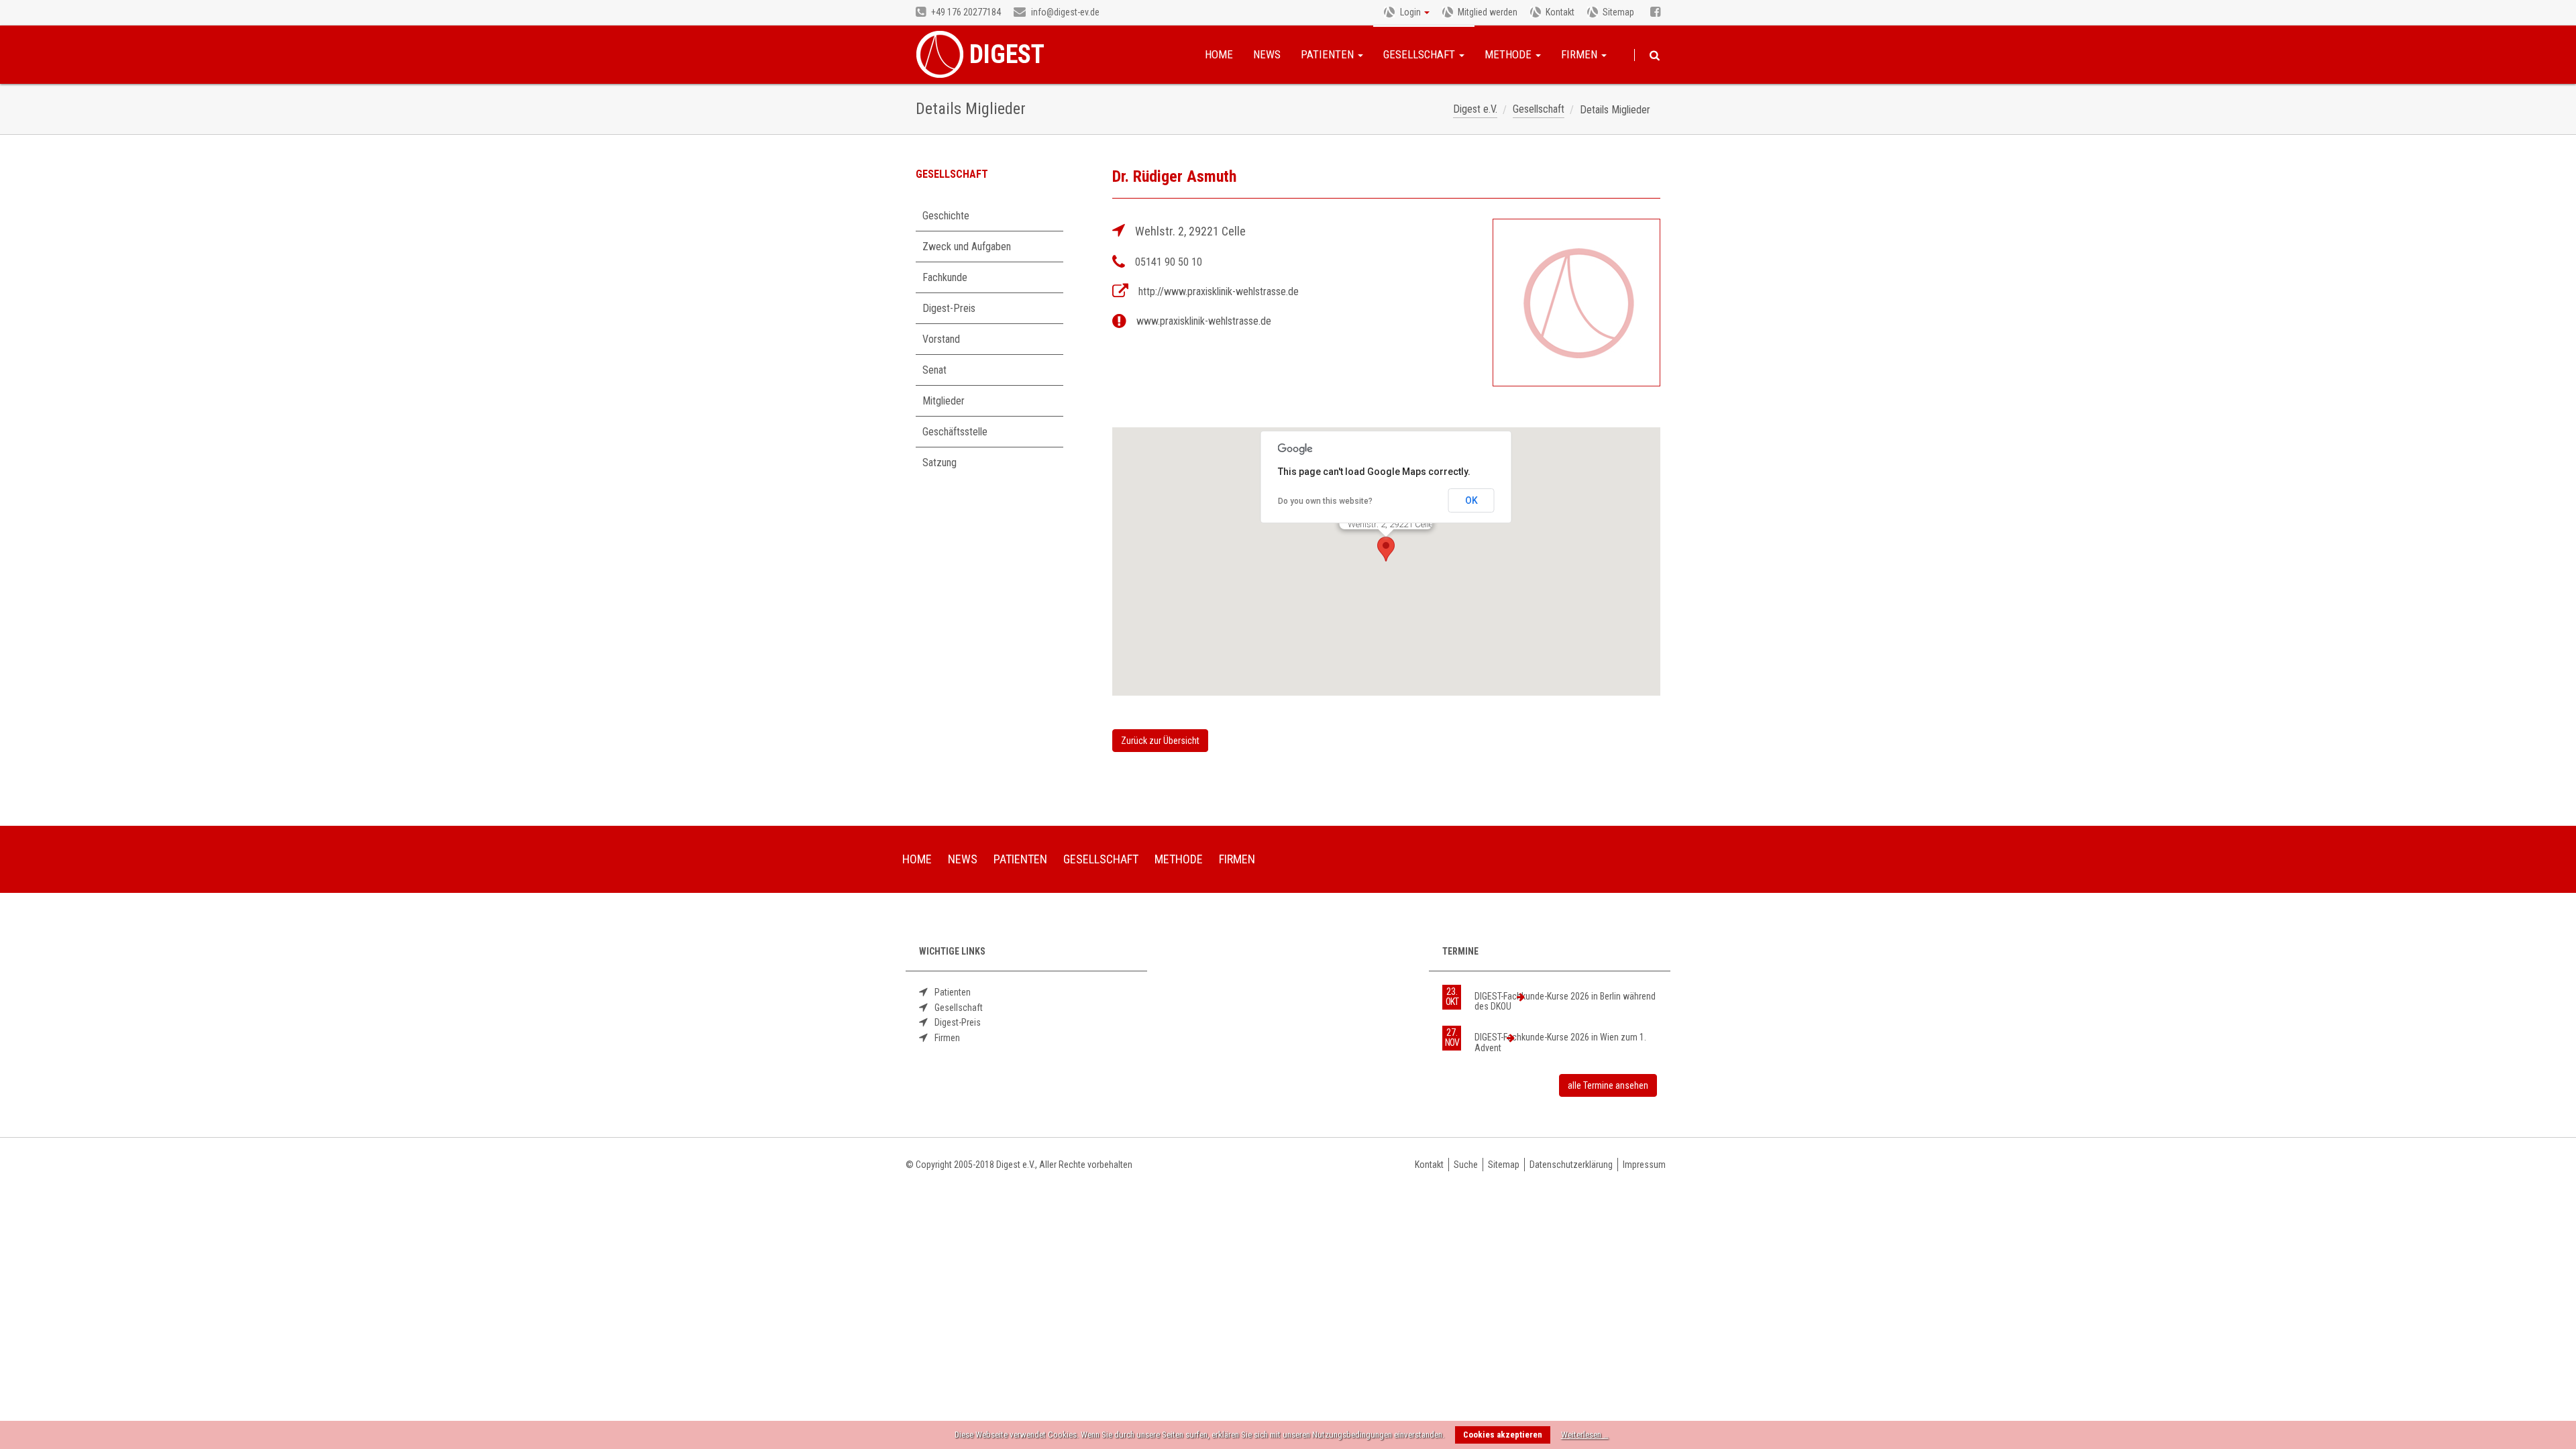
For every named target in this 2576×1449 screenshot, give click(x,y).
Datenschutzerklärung (1571, 1165)
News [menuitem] (963, 859)
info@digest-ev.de (1064, 12)
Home (1219, 54)
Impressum (1644, 1165)
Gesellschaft (1420, 54)
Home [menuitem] (917, 859)
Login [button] (1410, 12)
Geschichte (946, 216)
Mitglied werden (1488, 12)
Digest (1007, 54)
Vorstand (941, 339)
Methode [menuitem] (1179, 859)
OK (1471, 500)
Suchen (1655, 56)
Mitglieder (944, 401)
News (1267, 54)
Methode (1509, 54)
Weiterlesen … (1585, 1435)
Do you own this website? (1325, 501)
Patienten (1329, 54)
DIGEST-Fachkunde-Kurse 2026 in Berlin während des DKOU (1565, 1001)
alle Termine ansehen (1608, 1085)
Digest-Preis (949, 308)
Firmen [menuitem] (1237, 859)
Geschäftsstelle (955, 432)
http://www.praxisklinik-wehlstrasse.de (1219, 291)
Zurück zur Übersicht (1160, 741)
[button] (1386, 549)
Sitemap (1618, 12)
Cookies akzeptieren (1503, 1435)
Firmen (1580, 54)
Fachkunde (945, 277)
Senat (934, 370)
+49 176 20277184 (965, 12)
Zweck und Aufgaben (967, 247)
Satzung (940, 463)
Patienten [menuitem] (1020, 859)
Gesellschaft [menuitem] (1101, 859)
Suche (1466, 1165)
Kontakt (1560, 12)
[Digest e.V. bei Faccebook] (1655, 13)
